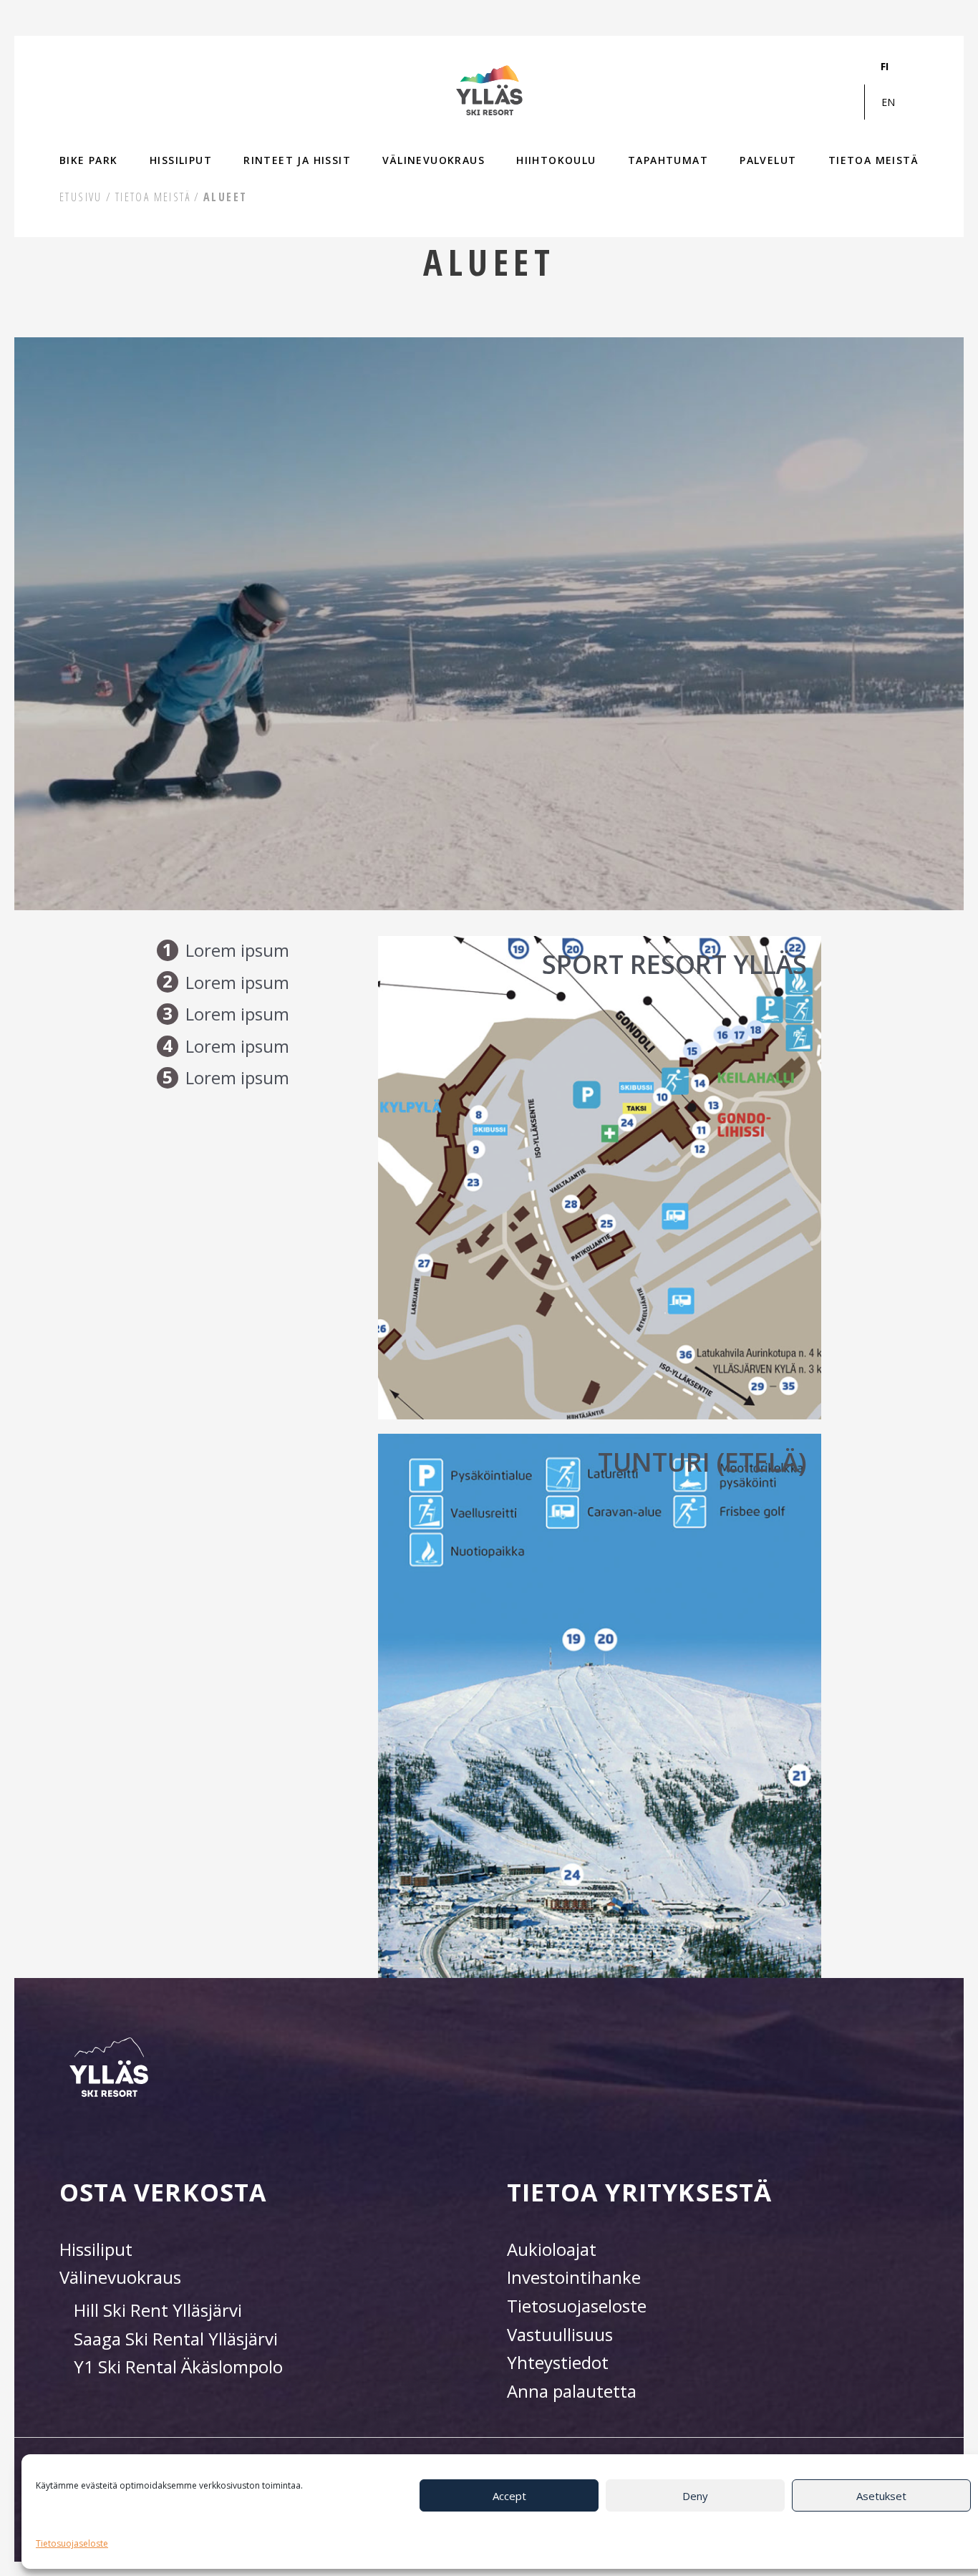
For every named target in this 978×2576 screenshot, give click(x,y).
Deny (695, 2496)
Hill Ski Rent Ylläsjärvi (158, 2310)
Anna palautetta (572, 2391)
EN (888, 102)
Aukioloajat (552, 2249)
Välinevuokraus (120, 2277)
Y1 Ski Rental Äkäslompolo (178, 2367)
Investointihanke (574, 2277)
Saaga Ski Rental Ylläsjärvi (176, 2339)
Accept (509, 2496)
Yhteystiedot (558, 2362)
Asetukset (881, 2496)
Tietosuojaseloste (72, 2543)
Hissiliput (96, 2249)
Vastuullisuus (560, 2334)
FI (885, 66)
